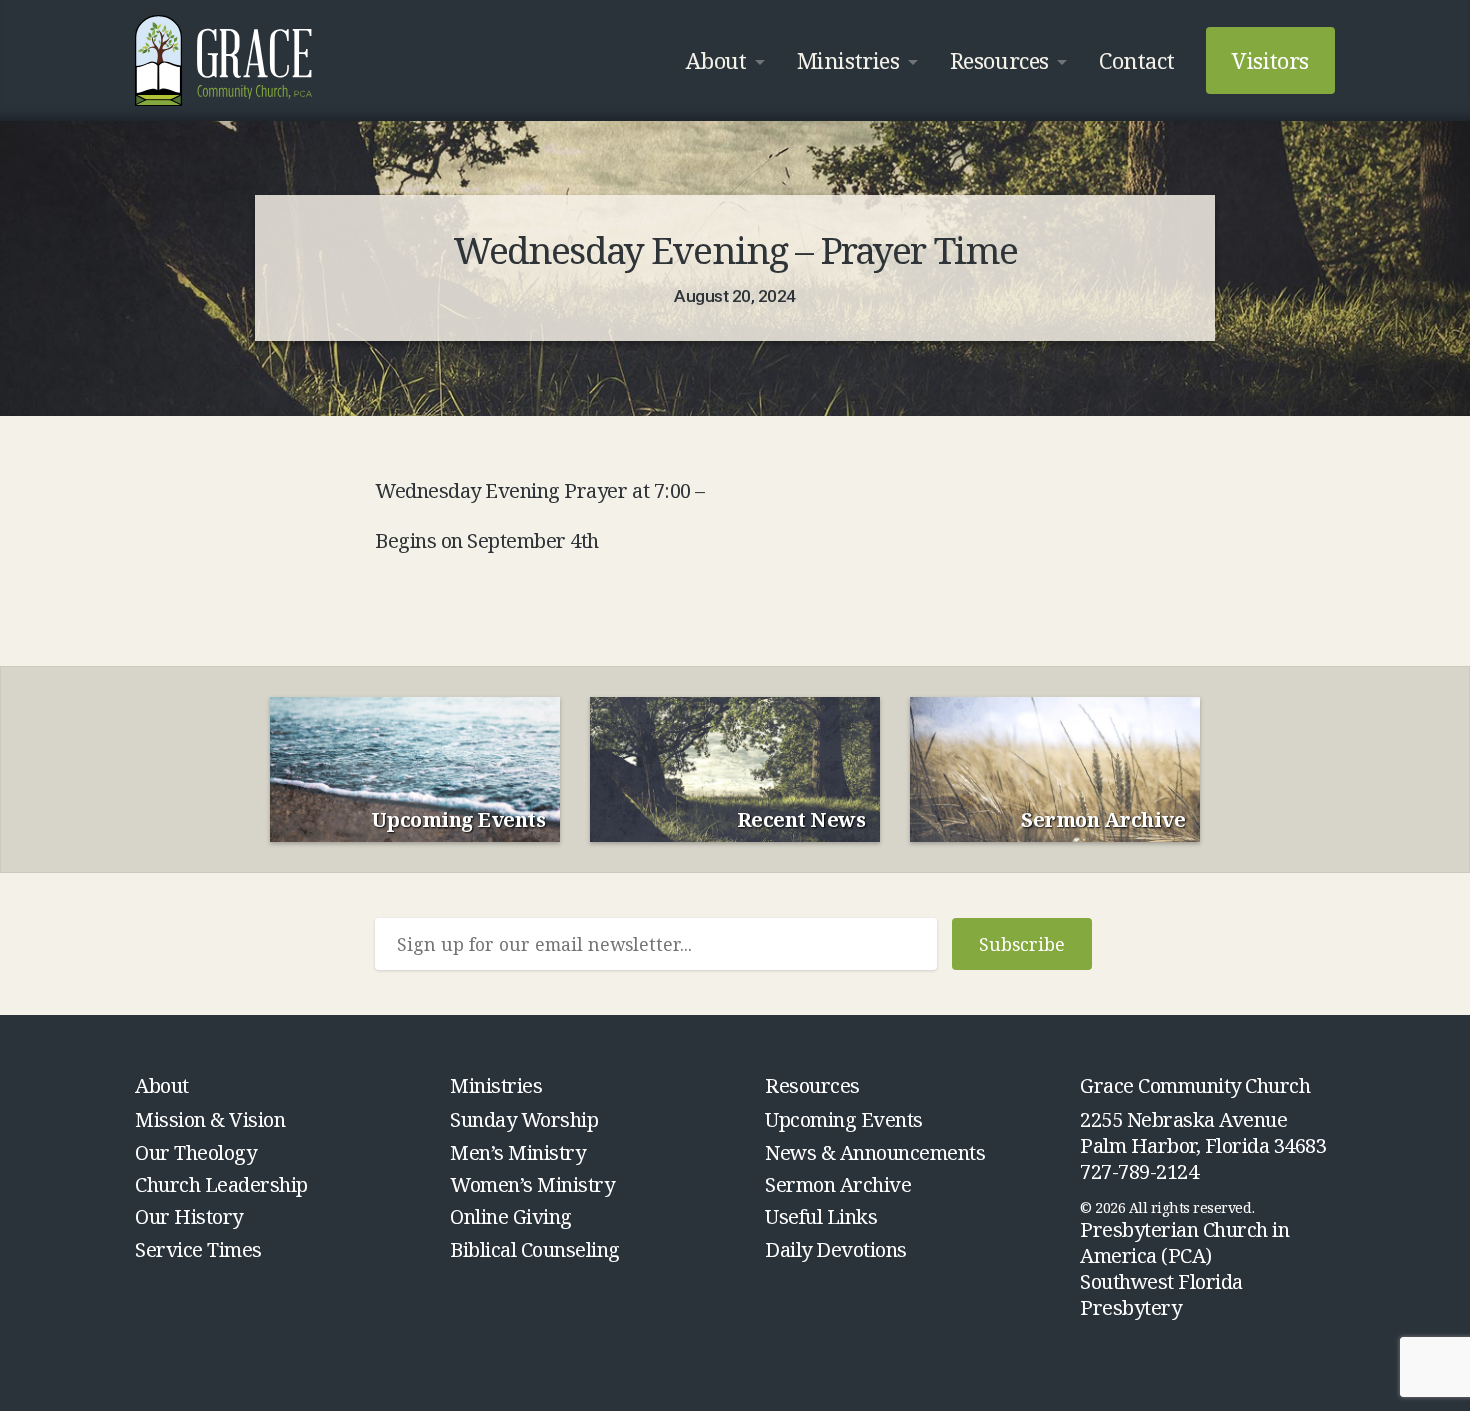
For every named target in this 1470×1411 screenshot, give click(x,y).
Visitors (1270, 60)
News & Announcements (875, 1152)
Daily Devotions (836, 1249)
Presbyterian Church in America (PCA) (1184, 1242)
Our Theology (195, 1152)
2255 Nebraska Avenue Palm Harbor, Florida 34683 (1203, 1133)
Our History (189, 1216)
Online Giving (511, 1216)
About (716, 60)
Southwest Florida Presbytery (1161, 1294)
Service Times (198, 1249)
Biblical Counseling (535, 1249)
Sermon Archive (838, 1184)
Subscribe (1022, 944)
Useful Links (821, 1216)
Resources (999, 60)
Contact (1136, 60)
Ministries (848, 60)
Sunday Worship (524, 1119)
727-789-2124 (1139, 1171)
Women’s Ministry (532, 1184)
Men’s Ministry (517, 1152)
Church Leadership (221, 1184)
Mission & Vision (210, 1119)
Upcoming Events (844, 1119)
